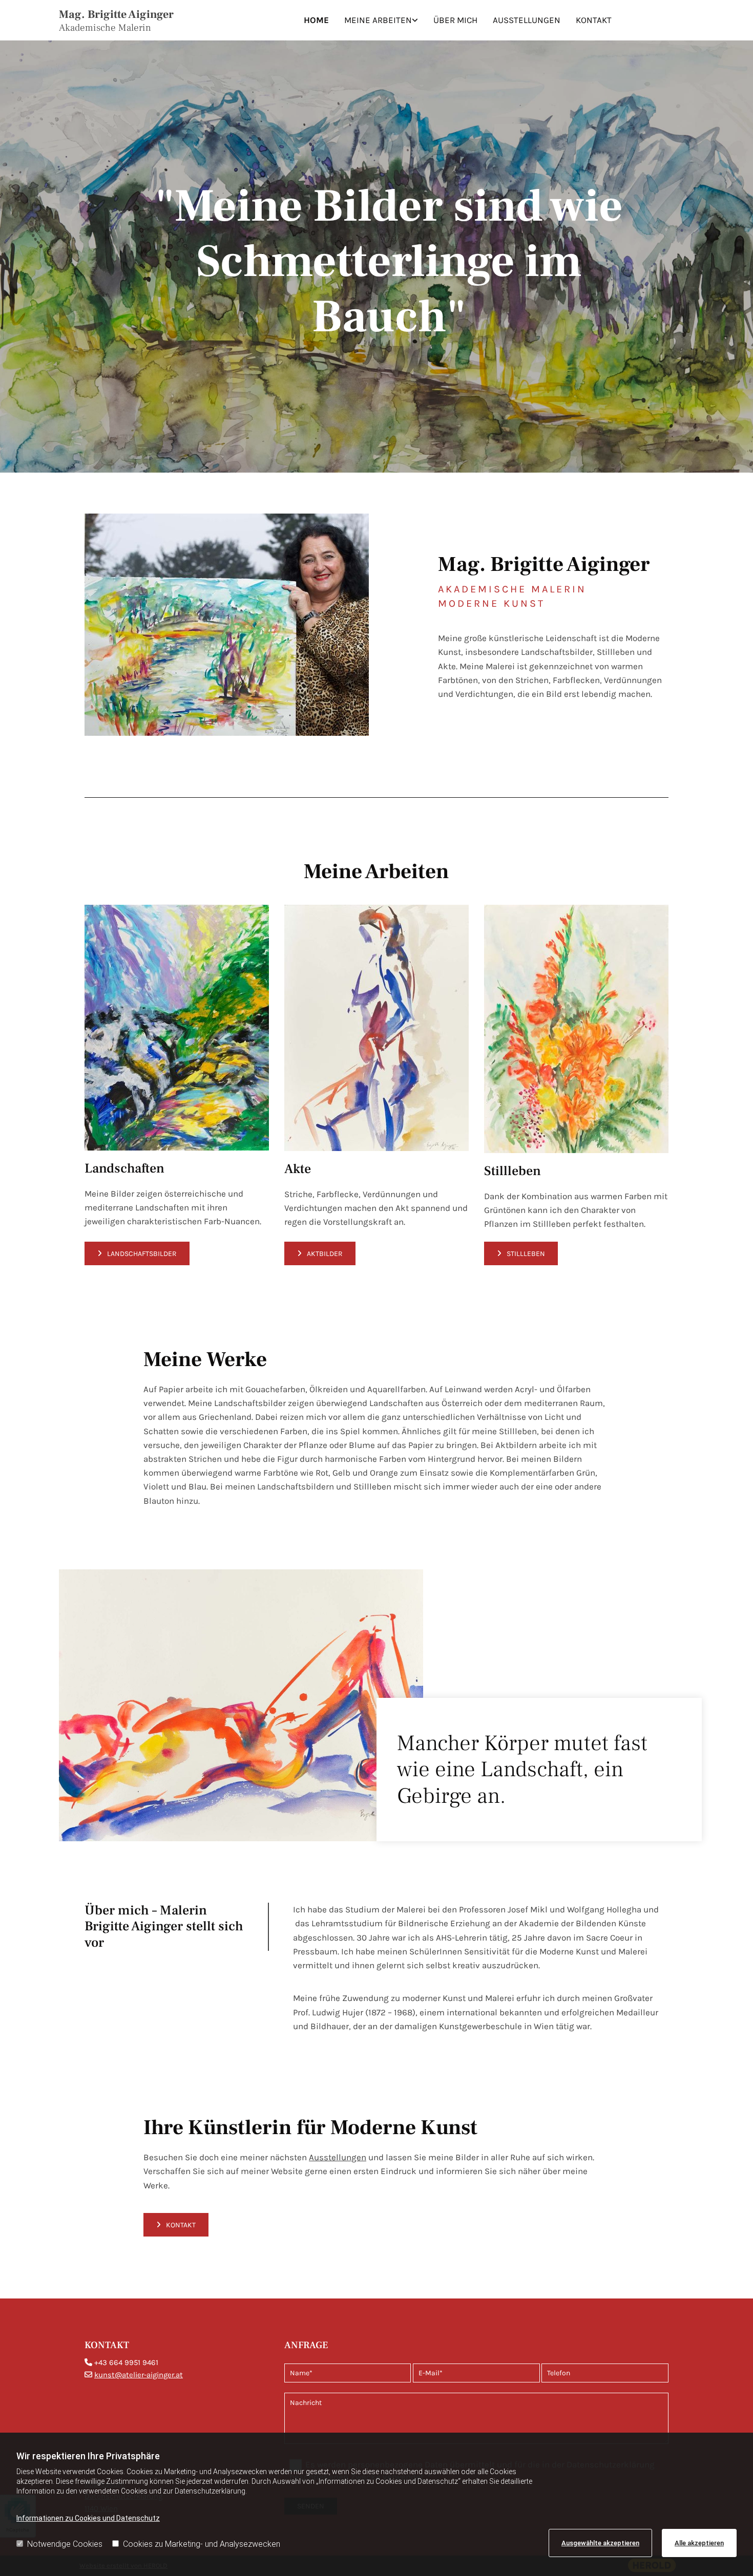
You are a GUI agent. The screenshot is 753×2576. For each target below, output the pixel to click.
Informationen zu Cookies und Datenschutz (88, 2518)
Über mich (455, 20)
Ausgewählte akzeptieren (600, 2543)
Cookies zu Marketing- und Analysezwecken (202, 2544)
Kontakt (594, 20)
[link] (381, 20)
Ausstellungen (527, 20)
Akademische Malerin (105, 28)
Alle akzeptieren (699, 2543)
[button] (137, 1253)
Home (316, 20)
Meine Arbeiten (378, 20)
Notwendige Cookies (65, 2544)
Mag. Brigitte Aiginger (116, 14)
